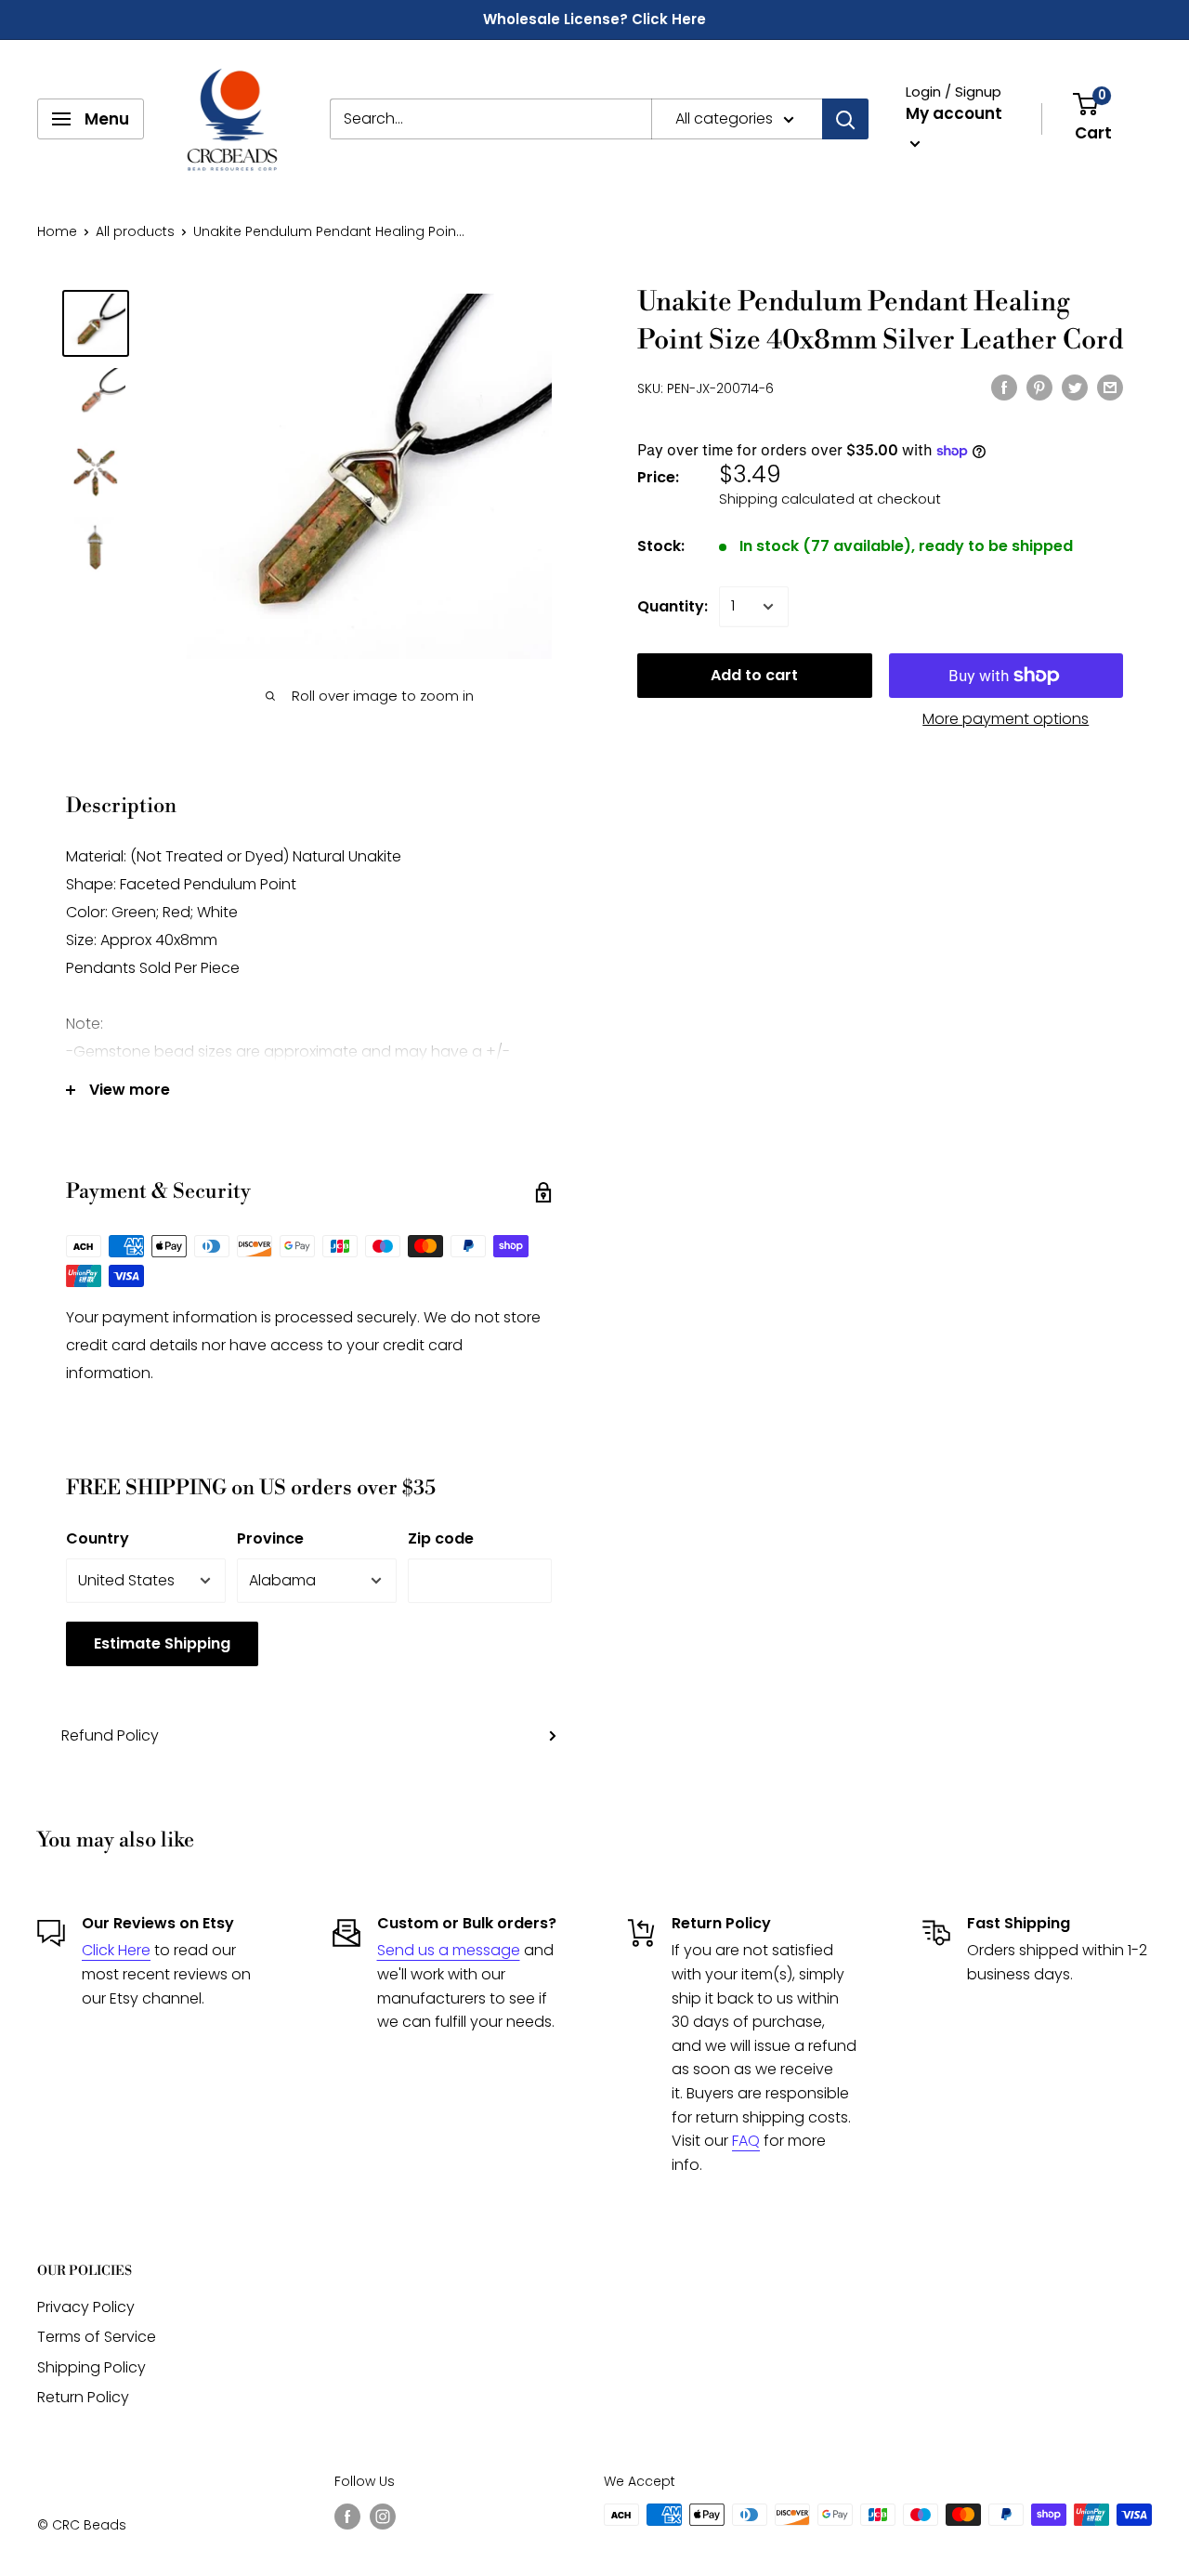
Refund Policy (110, 1735)
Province (270, 1538)
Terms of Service (97, 2337)
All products (135, 231)
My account (954, 113)
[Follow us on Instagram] (383, 2517)
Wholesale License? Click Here (594, 19)
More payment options (1006, 719)
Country (98, 1538)
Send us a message (449, 1950)
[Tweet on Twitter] (1075, 387)
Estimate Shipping (162, 1643)
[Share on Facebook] (1004, 387)
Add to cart (754, 675)
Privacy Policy (86, 2307)
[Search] (845, 119)
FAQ (746, 2141)
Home (57, 231)
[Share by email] (1110, 387)
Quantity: (673, 606)
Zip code (441, 1538)
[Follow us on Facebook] (347, 2517)
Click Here (116, 1950)
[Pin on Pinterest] (1039, 387)
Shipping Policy (91, 2367)
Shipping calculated (787, 499)
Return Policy (83, 2397)
